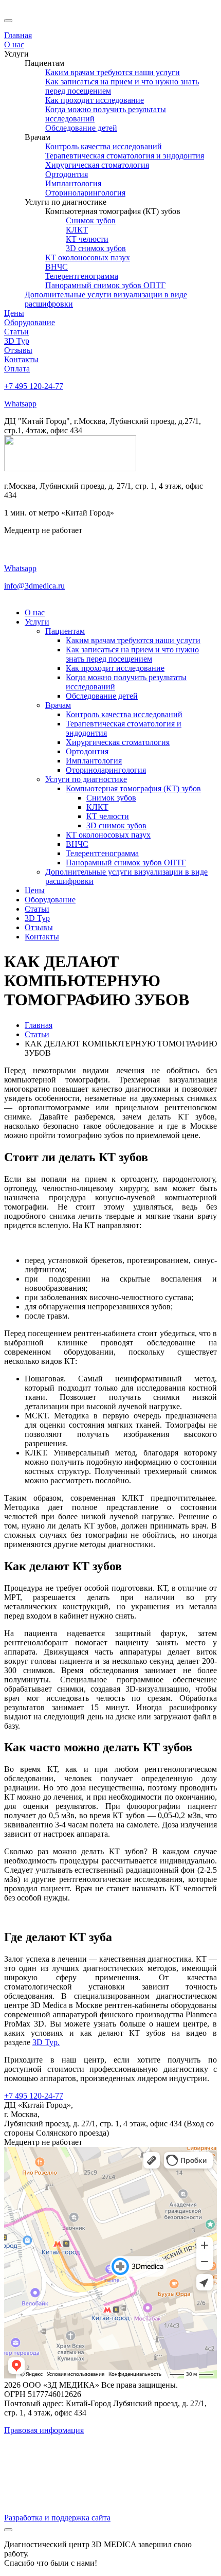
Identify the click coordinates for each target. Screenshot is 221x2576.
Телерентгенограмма (102, 853)
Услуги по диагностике (86, 779)
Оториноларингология (106, 770)
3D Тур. (46, 2042)
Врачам (58, 705)
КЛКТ (97, 807)
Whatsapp (20, 404)
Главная (39, 1025)
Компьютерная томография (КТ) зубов (133, 788)
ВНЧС (77, 844)
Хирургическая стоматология (118, 742)
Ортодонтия (87, 751)
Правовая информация (44, 2430)
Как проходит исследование (115, 668)
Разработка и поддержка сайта (57, 2518)
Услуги (37, 622)
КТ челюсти (108, 816)
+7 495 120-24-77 (34, 386)
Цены (35, 890)
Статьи (37, 909)
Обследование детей (102, 696)
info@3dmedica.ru (34, 586)
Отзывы (39, 927)
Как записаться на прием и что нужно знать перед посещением (132, 654)
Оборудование (50, 900)
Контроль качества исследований (124, 714)
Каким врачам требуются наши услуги (133, 640)
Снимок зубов (111, 798)
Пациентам (65, 631)
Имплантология (94, 761)
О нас (35, 612)
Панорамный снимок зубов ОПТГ (126, 863)
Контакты (42, 937)
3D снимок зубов (116, 825)
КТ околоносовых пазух (108, 835)
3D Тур (37, 918)
